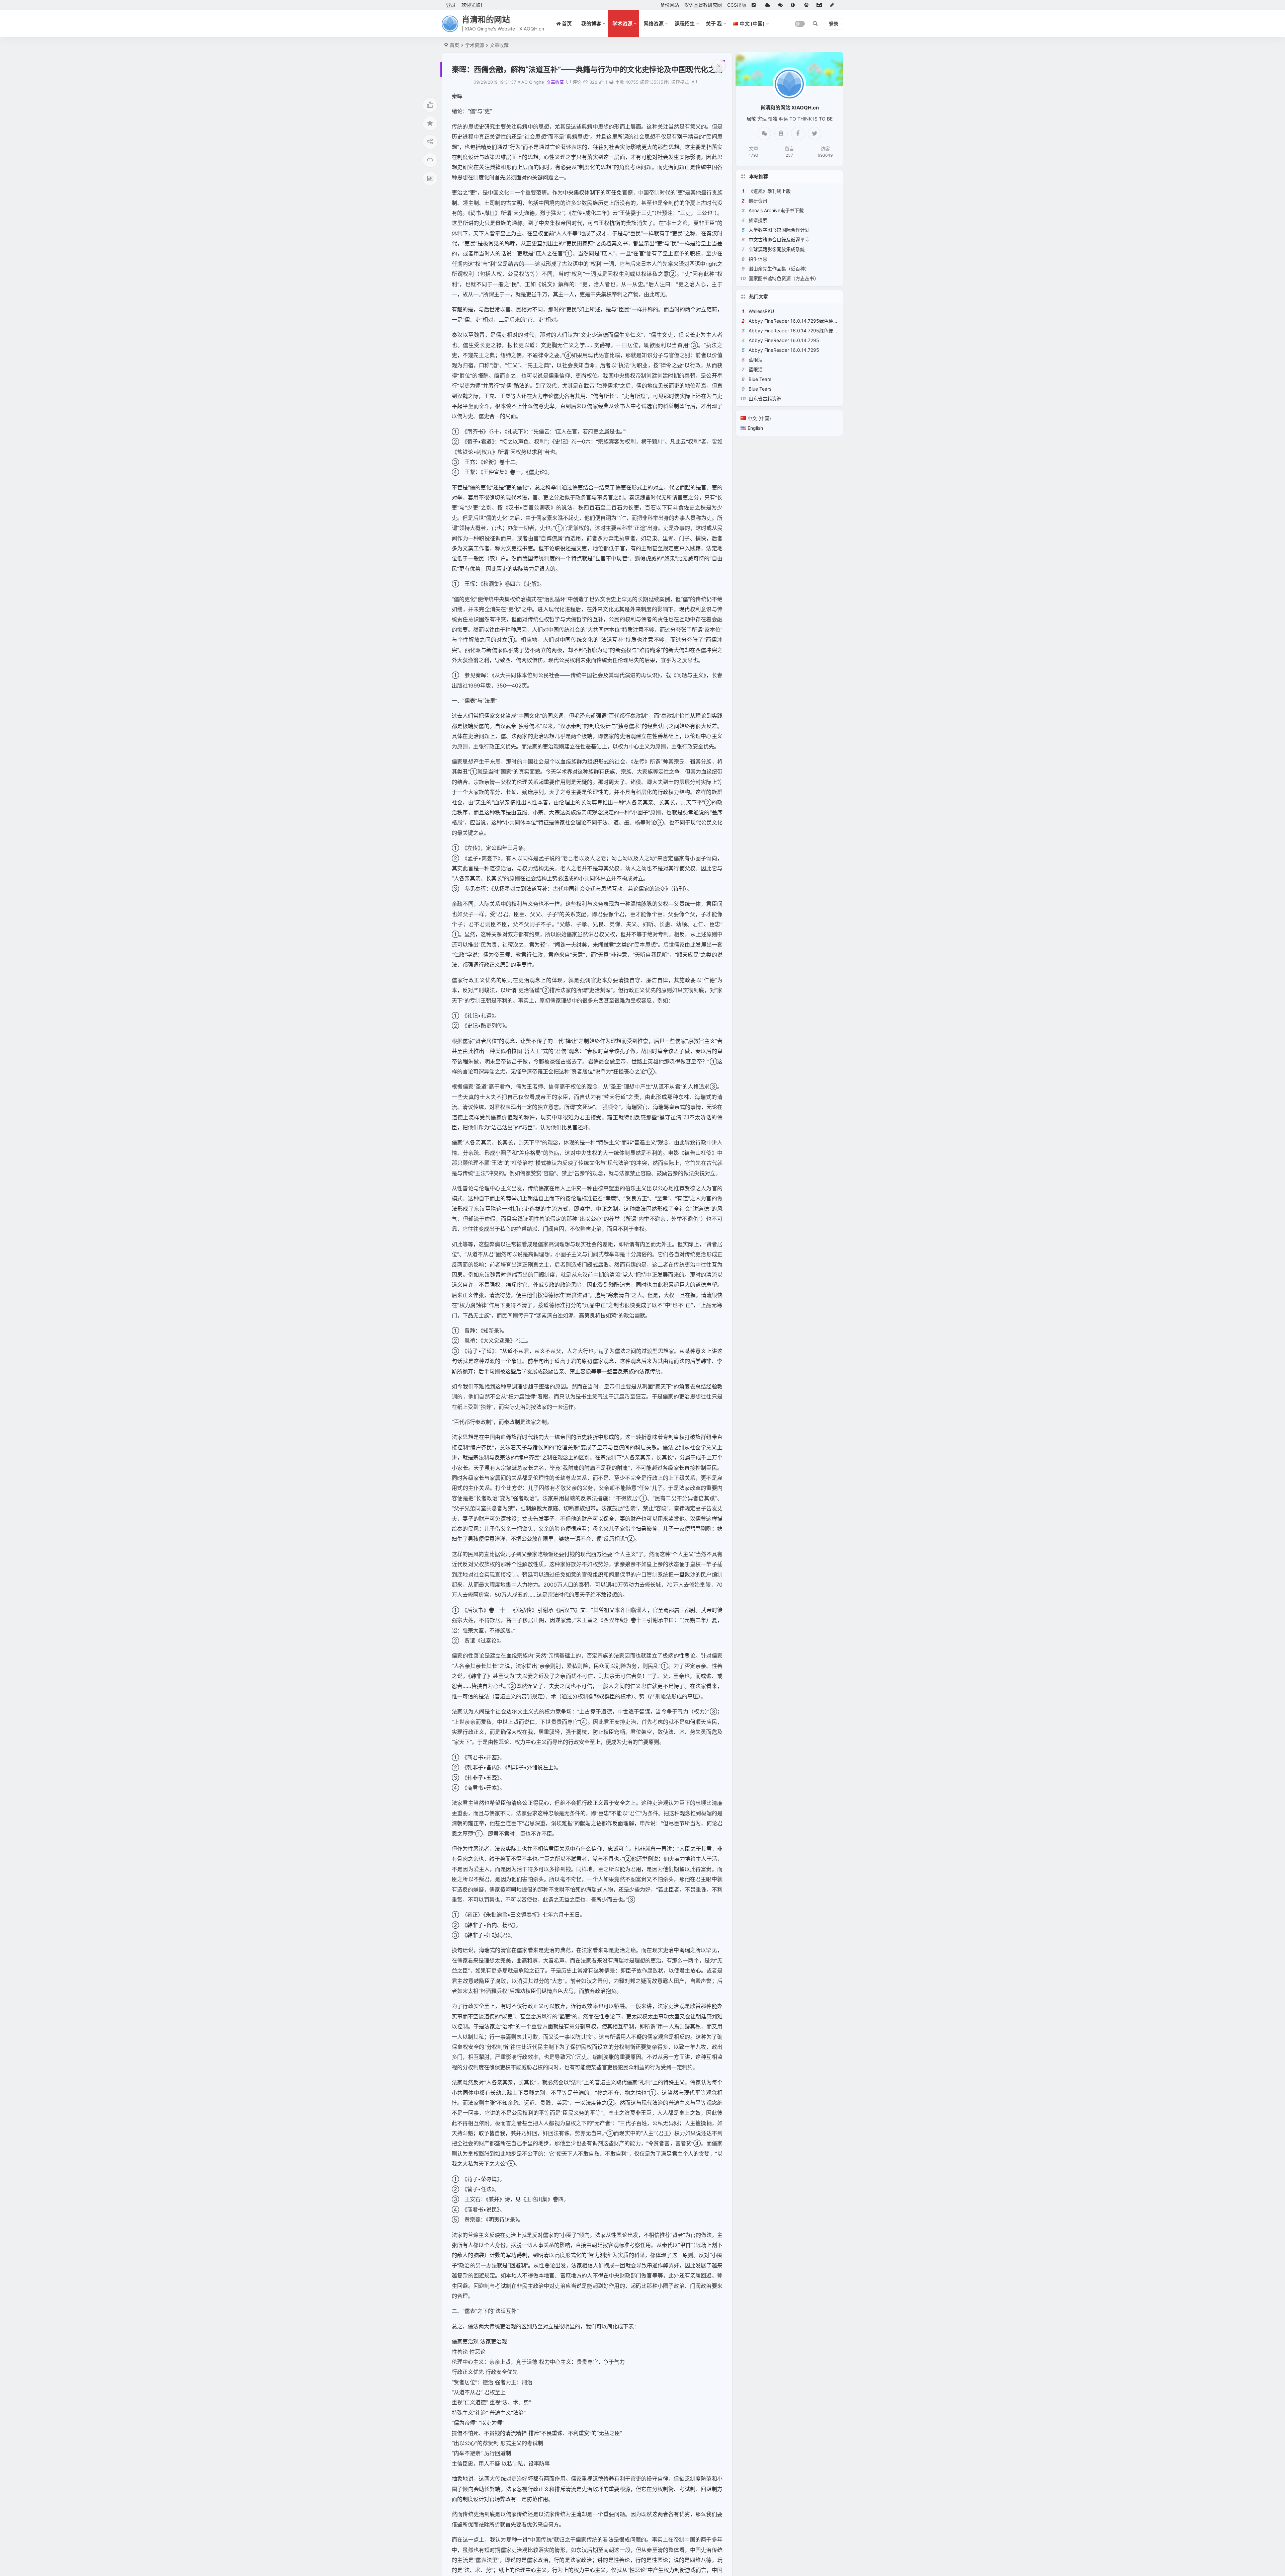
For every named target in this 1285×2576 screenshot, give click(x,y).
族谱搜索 (758, 220)
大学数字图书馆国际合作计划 (779, 230)
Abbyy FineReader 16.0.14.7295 (784, 340)
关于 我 (714, 24)
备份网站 (670, 5)
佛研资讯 (758, 201)
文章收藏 (499, 45)
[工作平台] (821, 5)
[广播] (808, 5)
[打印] (611, 82)
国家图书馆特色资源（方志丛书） (784, 278)
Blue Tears (760, 379)
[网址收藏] (769, 5)
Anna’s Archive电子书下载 (776, 210)
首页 (454, 45)
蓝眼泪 (756, 360)
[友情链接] (756, 5)
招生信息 (758, 259)
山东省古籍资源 (765, 398)
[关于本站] (795, 5)
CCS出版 (737, 5)
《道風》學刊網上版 (770, 191)
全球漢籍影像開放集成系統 (777, 249)
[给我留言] (782, 5)
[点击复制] (781, 134)
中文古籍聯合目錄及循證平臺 (779, 239)
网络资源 (654, 24)
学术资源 (622, 24)
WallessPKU (761, 311)
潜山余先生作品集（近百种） (779, 269)
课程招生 (685, 24)
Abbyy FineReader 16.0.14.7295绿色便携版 (796, 321)
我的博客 (591, 24)
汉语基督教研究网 (703, 5)
